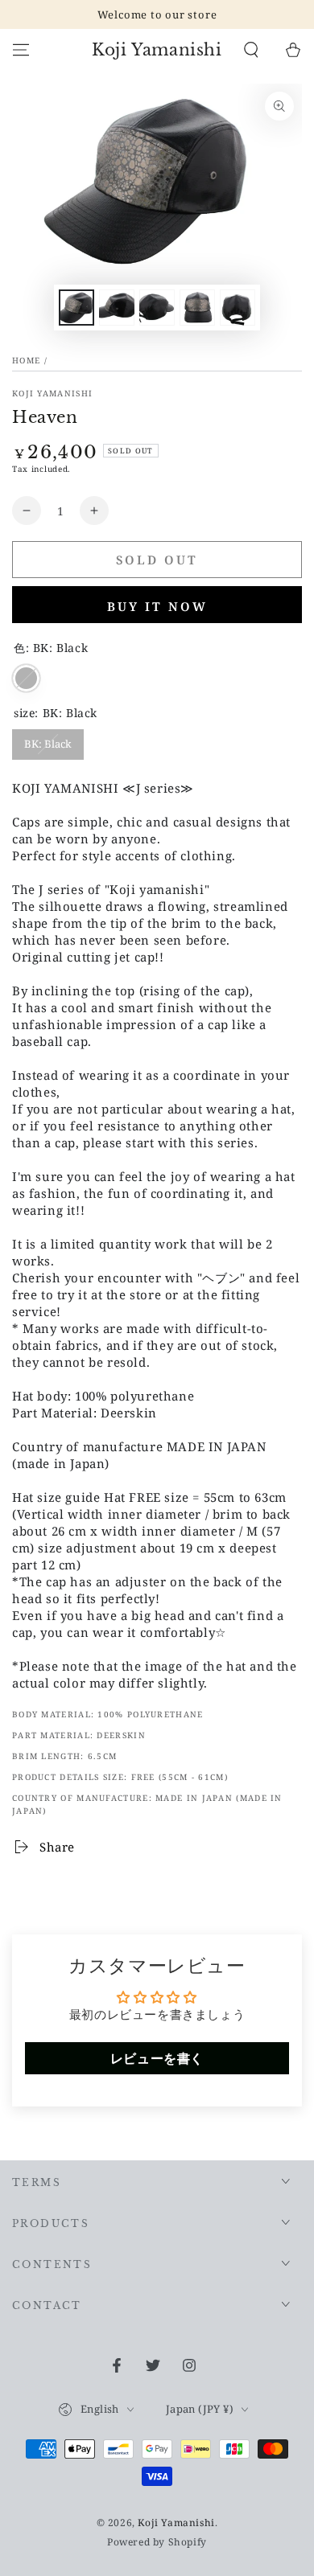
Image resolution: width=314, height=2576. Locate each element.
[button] (251, 50)
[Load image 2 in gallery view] (117, 308)
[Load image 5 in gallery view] (238, 308)
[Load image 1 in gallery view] (76, 308)
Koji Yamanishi (52, 393)
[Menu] (21, 50)
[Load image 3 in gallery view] (157, 308)
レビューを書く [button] (157, 2058)
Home (26, 360)
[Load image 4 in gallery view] (197, 308)
